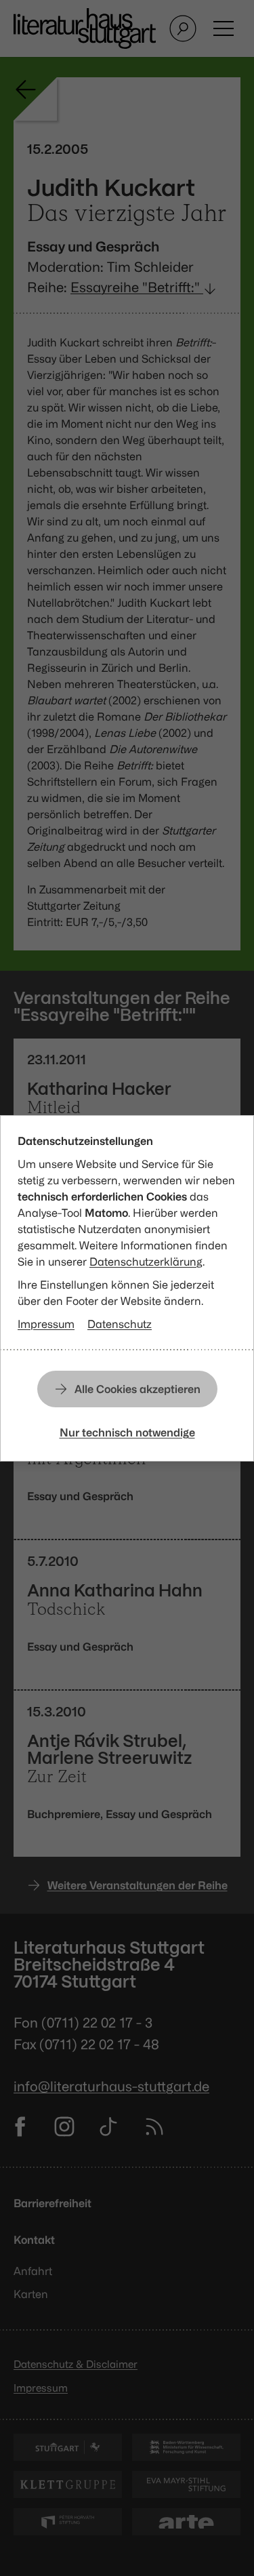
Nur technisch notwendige (127, 1432)
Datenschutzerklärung (146, 1262)
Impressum (46, 1324)
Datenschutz (120, 1324)
